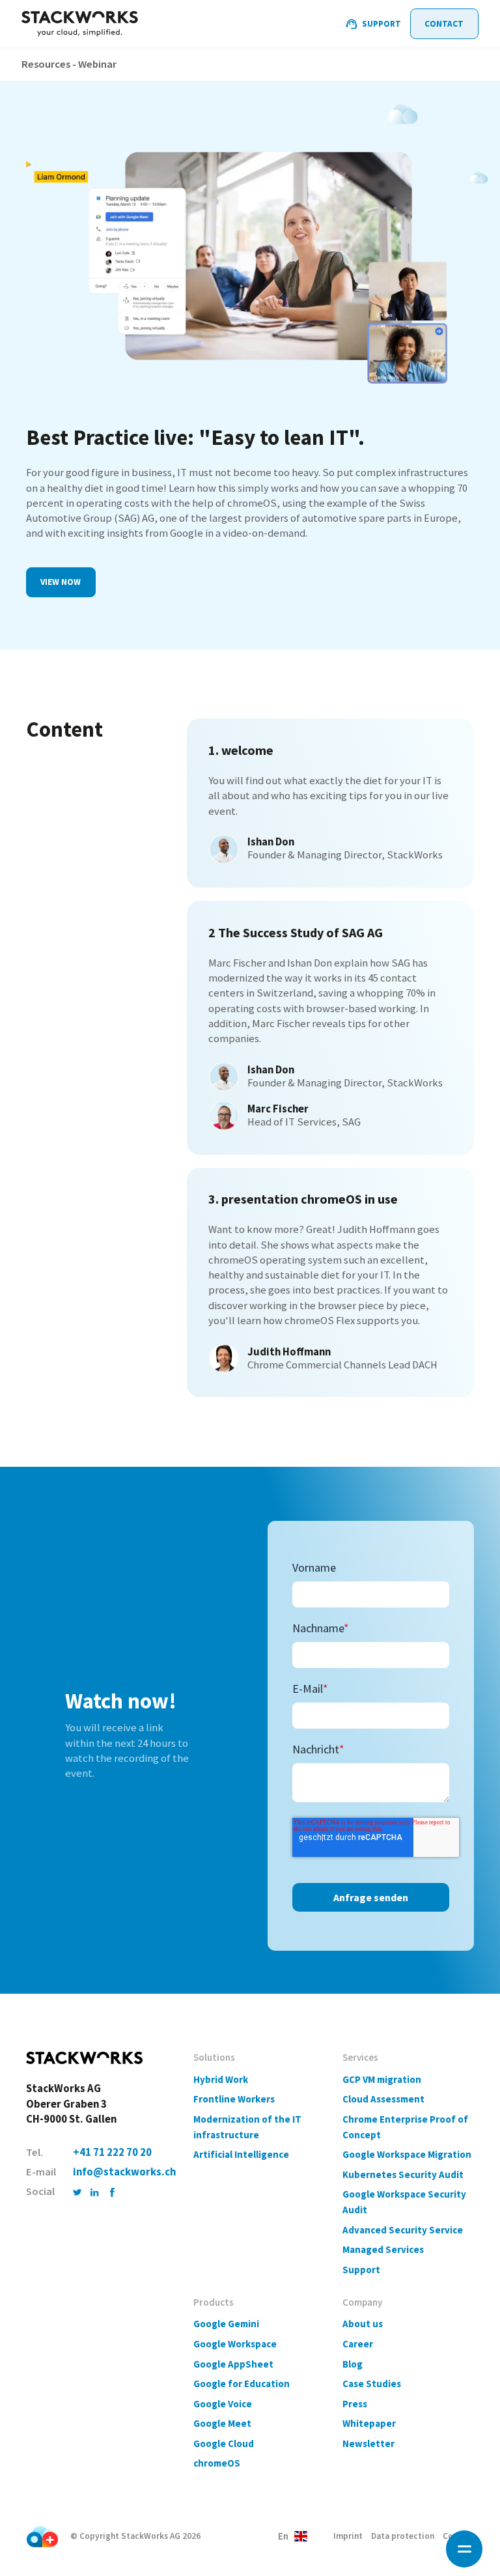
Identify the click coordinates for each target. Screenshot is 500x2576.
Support (361, 2270)
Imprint (348, 2536)
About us (363, 2324)
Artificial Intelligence (241, 2154)
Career (358, 2344)
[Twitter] (77, 2191)
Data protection (403, 2536)
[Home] (80, 24)
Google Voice (223, 2404)
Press (355, 2404)
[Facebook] (112, 2191)
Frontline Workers (234, 2099)
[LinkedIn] (95, 2191)
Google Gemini (226, 2324)
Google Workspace (235, 2344)
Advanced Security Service (403, 2230)
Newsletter (368, 2443)
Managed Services (383, 2249)
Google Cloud (224, 2443)
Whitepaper (369, 2423)
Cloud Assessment (383, 2099)
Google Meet (222, 2423)
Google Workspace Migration (407, 2154)
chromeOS (217, 2463)
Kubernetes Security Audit (403, 2174)
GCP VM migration (382, 2079)
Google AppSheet (233, 2364)
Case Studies (372, 2384)
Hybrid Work (221, 2079)
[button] (465, 2549)
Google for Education (242, 2384)
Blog (353, 2364)
